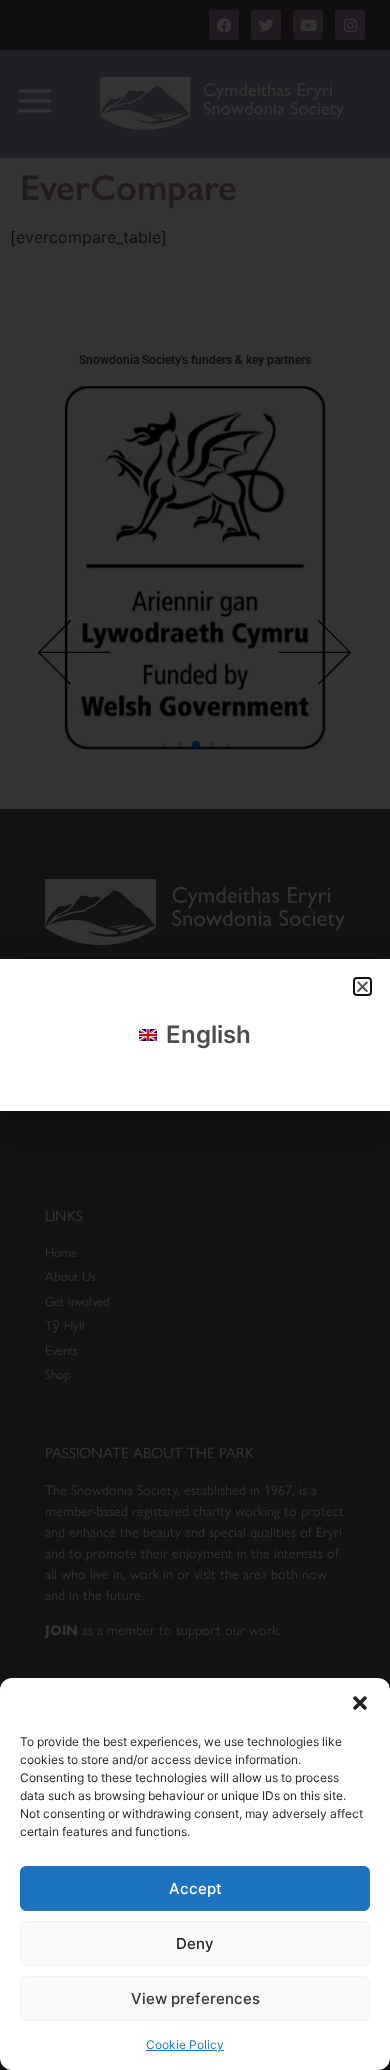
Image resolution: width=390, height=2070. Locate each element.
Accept (195, 1888)
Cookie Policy (185, 2044)
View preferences (195, 1998)
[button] (360, 1703)
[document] (195, 1035)
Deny (195, 1943)
